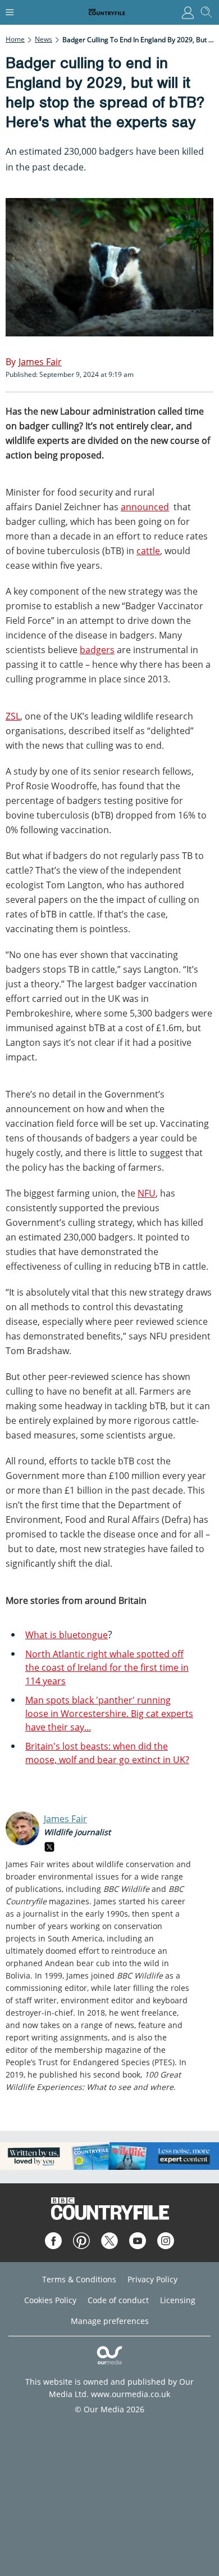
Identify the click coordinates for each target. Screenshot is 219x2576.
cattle (148, 551)
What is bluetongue (67, 1635)
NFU (147, 1193)
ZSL (13, 716)
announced (145, 507)
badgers (97, 650)
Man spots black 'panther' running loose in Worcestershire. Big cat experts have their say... (109, 1714)
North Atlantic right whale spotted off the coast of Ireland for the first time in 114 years (107, 1667)
